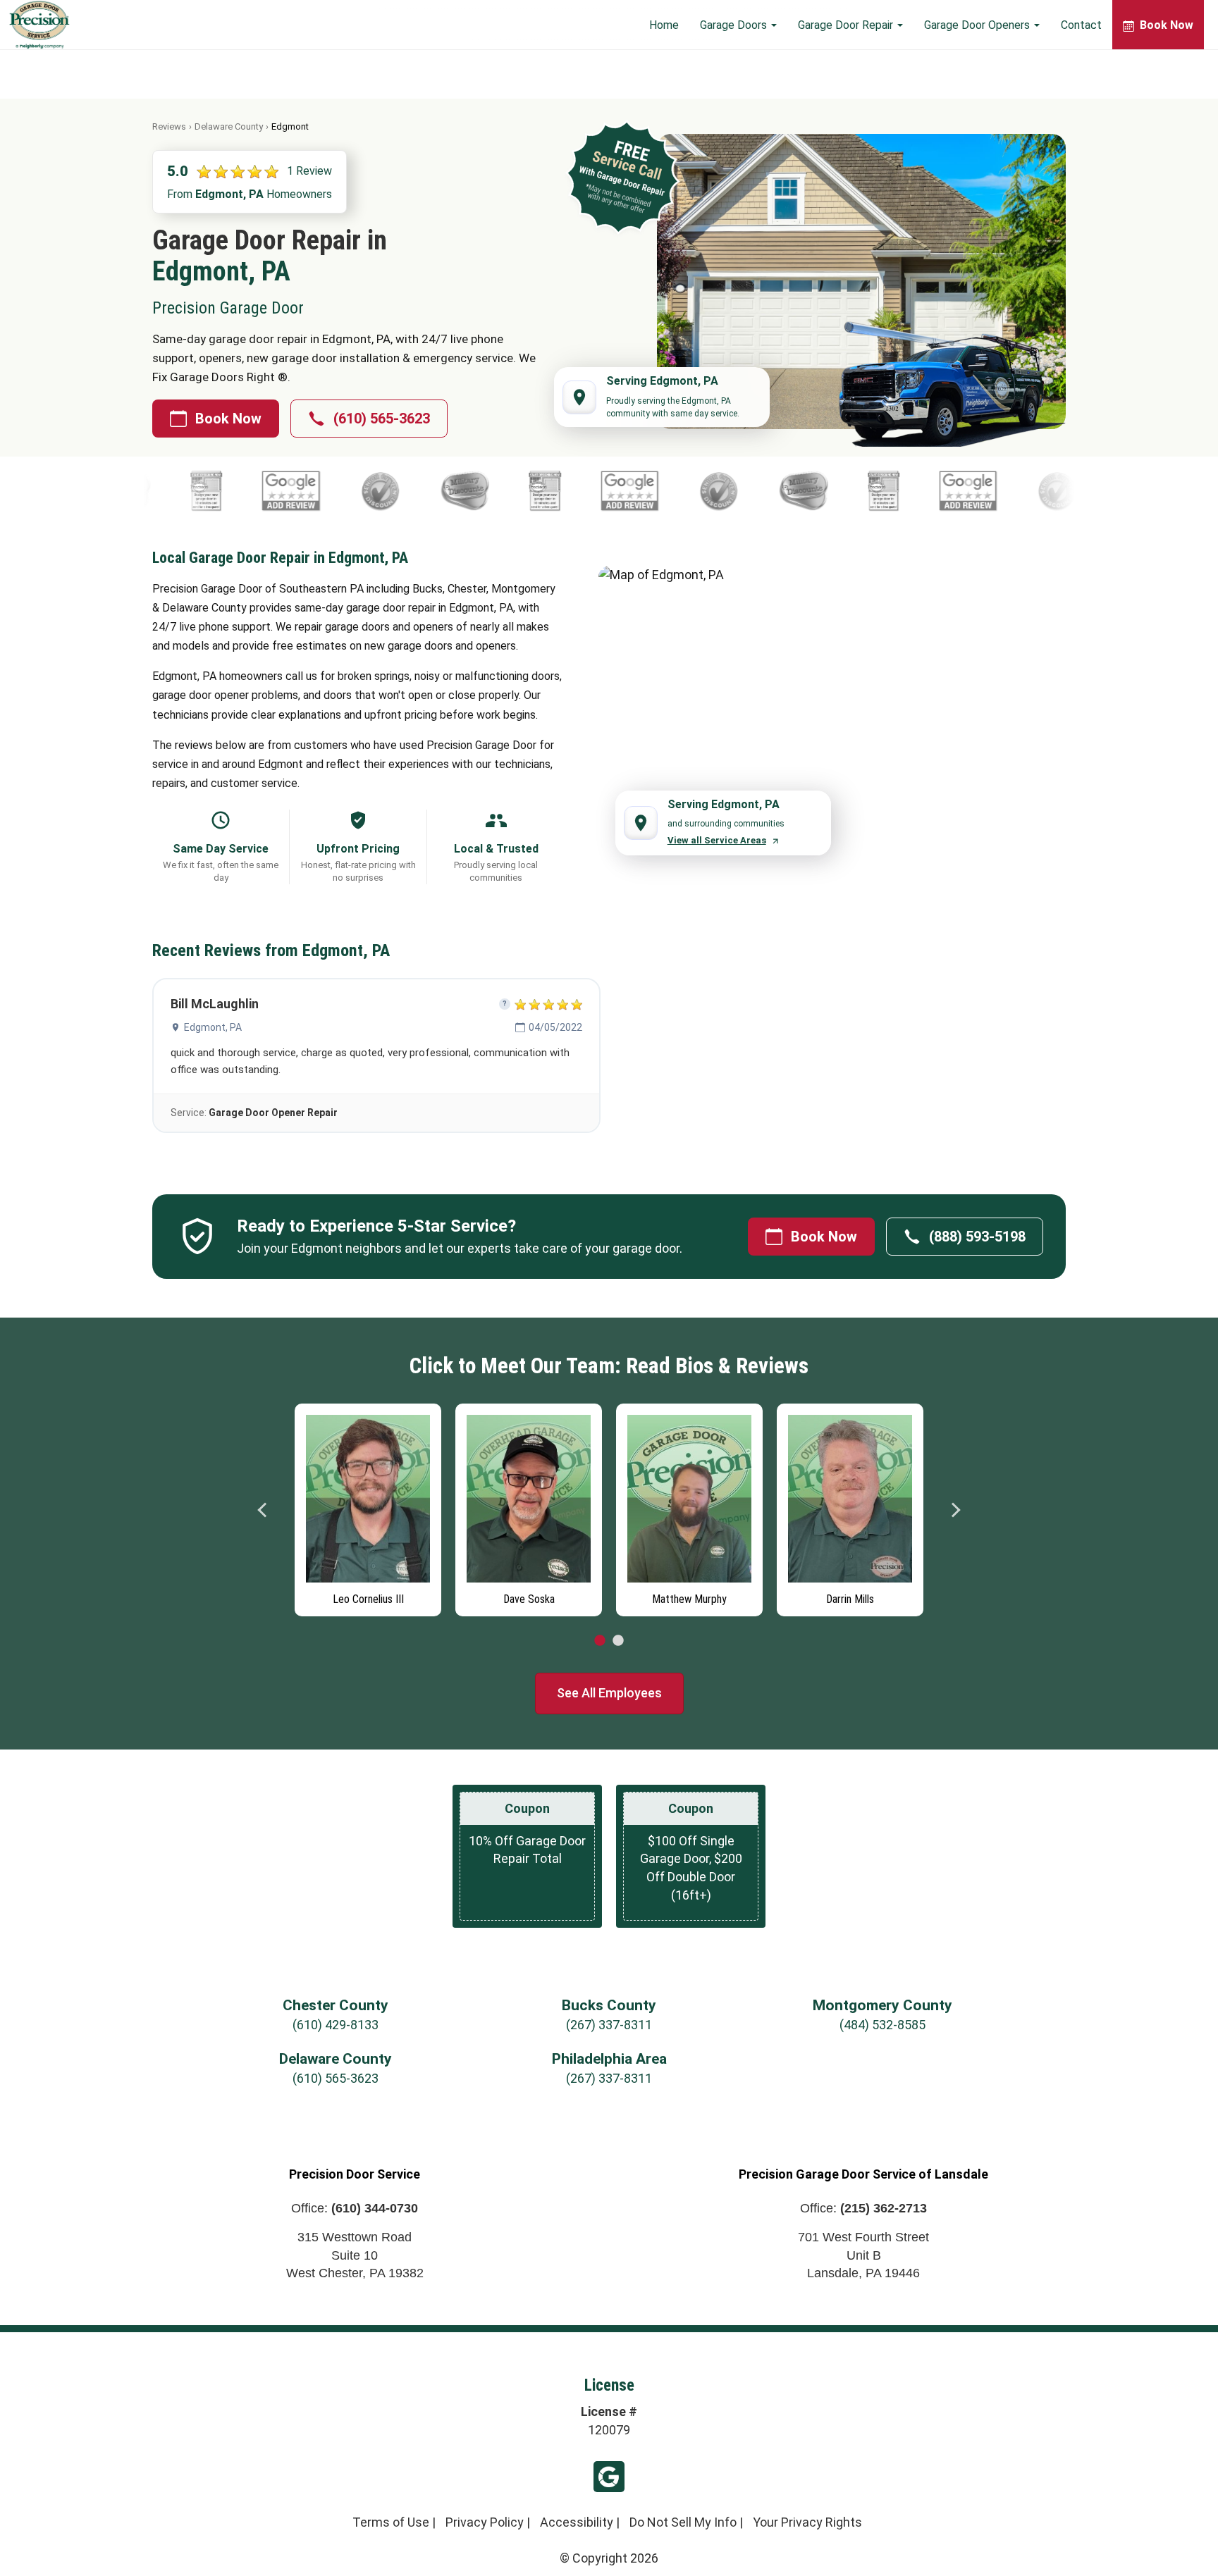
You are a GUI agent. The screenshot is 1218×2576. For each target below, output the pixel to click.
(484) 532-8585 (882, 2025)
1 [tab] (600, 1641)
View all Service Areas (717, 840)
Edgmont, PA (213, 1027)
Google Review (609, 2477)
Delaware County (229, 126)
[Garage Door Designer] (442, 491)
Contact (1081, 25)
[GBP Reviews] (188, 491)
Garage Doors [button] (735, 25)
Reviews (169, 126)
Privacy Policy (485, 2522)
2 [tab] (618, 1641)
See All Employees (609, 1693)
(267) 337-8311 (609, 2025)
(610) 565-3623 (382, 419)
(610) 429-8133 (336, 2025)
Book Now (228, 419)
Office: (355, 2208)
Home (664, 25)
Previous (263, 1510)
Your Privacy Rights (807, 2522)
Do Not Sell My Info (683, 2522)
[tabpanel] (288, 1506)
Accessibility (577, 2522)
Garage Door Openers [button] (978, 25)
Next (955, 1510)
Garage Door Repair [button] (847, 25)
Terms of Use (391, 2522)
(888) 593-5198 (977, 1237)
